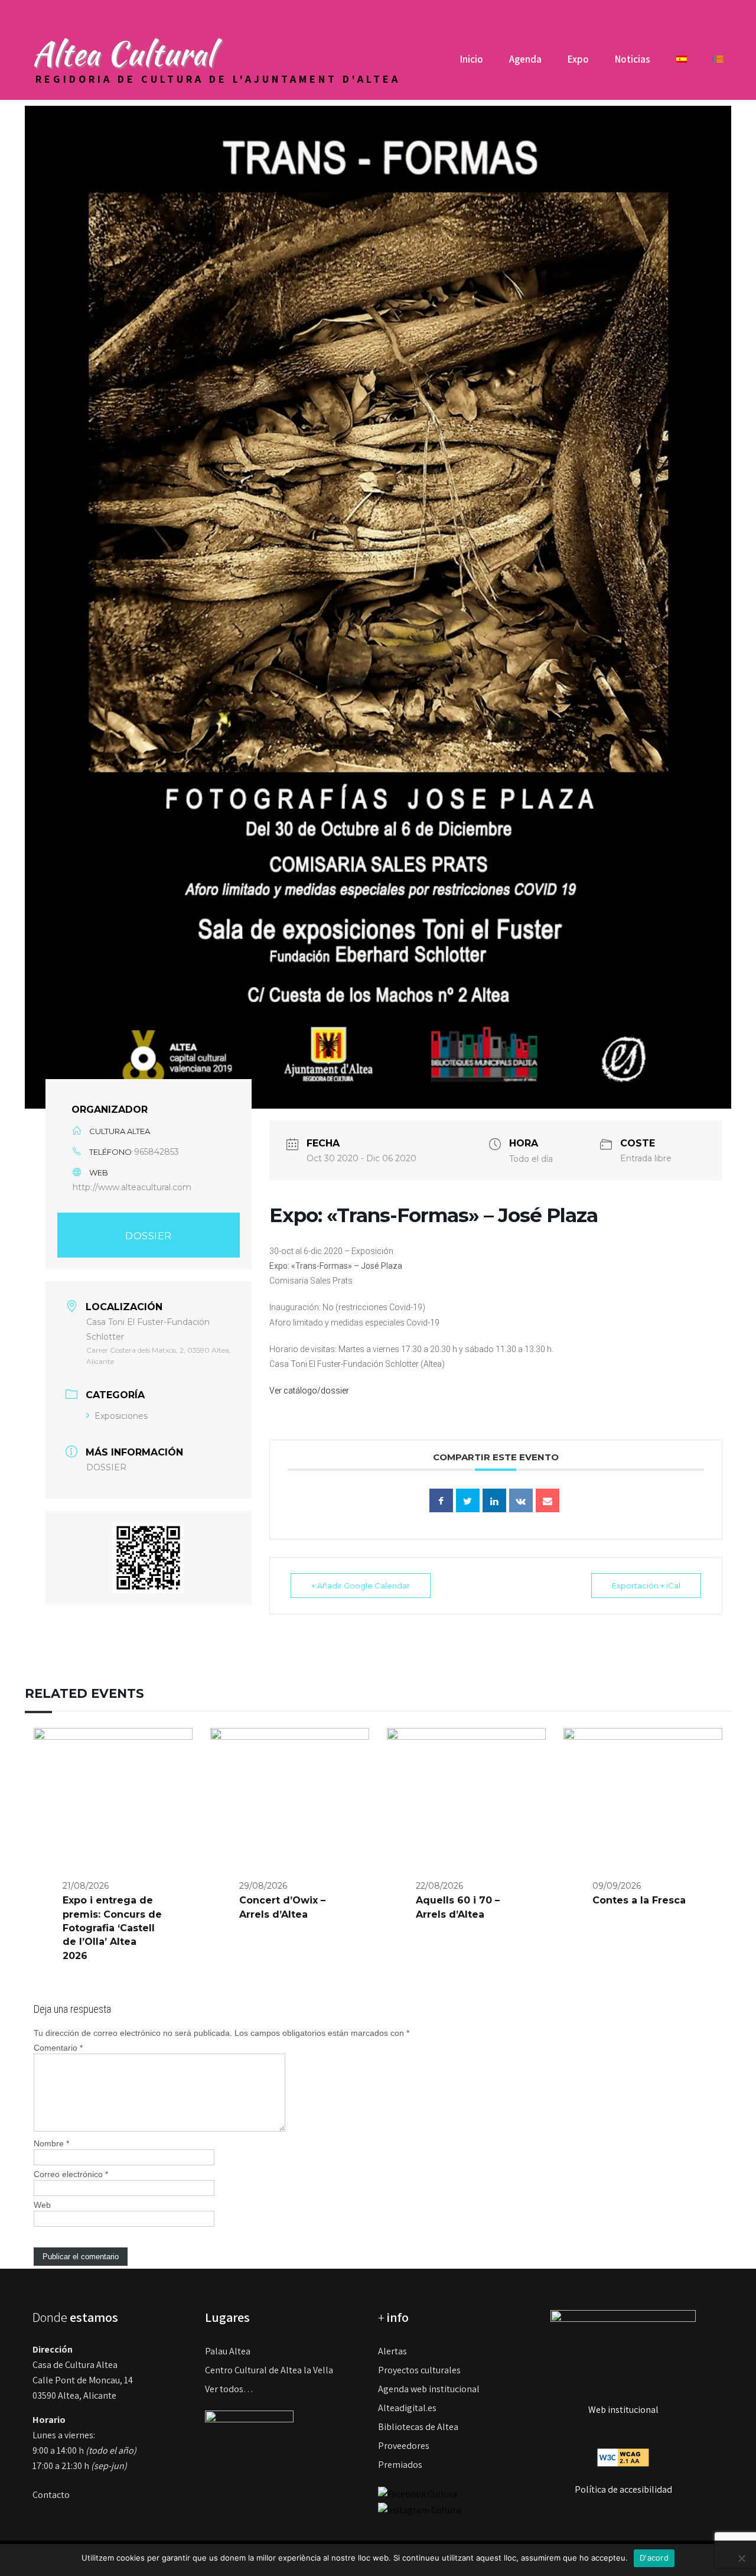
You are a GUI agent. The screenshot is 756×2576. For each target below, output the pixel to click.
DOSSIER (149, 1236)
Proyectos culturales (419, 2370)
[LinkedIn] (494, 1500)
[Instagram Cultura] (419, 2510)
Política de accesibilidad (623, 2489)
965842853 (157, 1152)
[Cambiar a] (682, 64)
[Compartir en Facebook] (441, 1500)
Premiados (400, 2465)
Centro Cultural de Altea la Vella (269, 2370)
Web (42, 2205)
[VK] (521, 1500)
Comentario (58, 2048)
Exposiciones (121, 1416)
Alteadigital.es (407, 2408)
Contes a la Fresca (639, 1900)
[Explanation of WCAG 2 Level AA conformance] (623, 2456)
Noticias (633, 59)
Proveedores (404, 2446)
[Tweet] (468, 1500)
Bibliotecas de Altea (418, 2427)
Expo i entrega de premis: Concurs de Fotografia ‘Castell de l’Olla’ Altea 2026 (112, 1928)
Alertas (392, 2351)
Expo (578, 59)
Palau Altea (228, 2351)
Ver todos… (229, 2389)
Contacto (51, 2495)
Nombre (51, 2143)
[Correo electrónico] (548, 1500)
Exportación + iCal (646, 1586)
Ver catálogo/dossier (309, 1391)
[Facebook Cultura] (418, 2494)
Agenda (525, 59)
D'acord (654, 2558)
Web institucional (623, 2410)
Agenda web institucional (429, 2389)
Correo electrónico (71, 2174)
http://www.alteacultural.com (132, 1187)
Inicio (472, 59)
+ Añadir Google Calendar (361, 1586)
